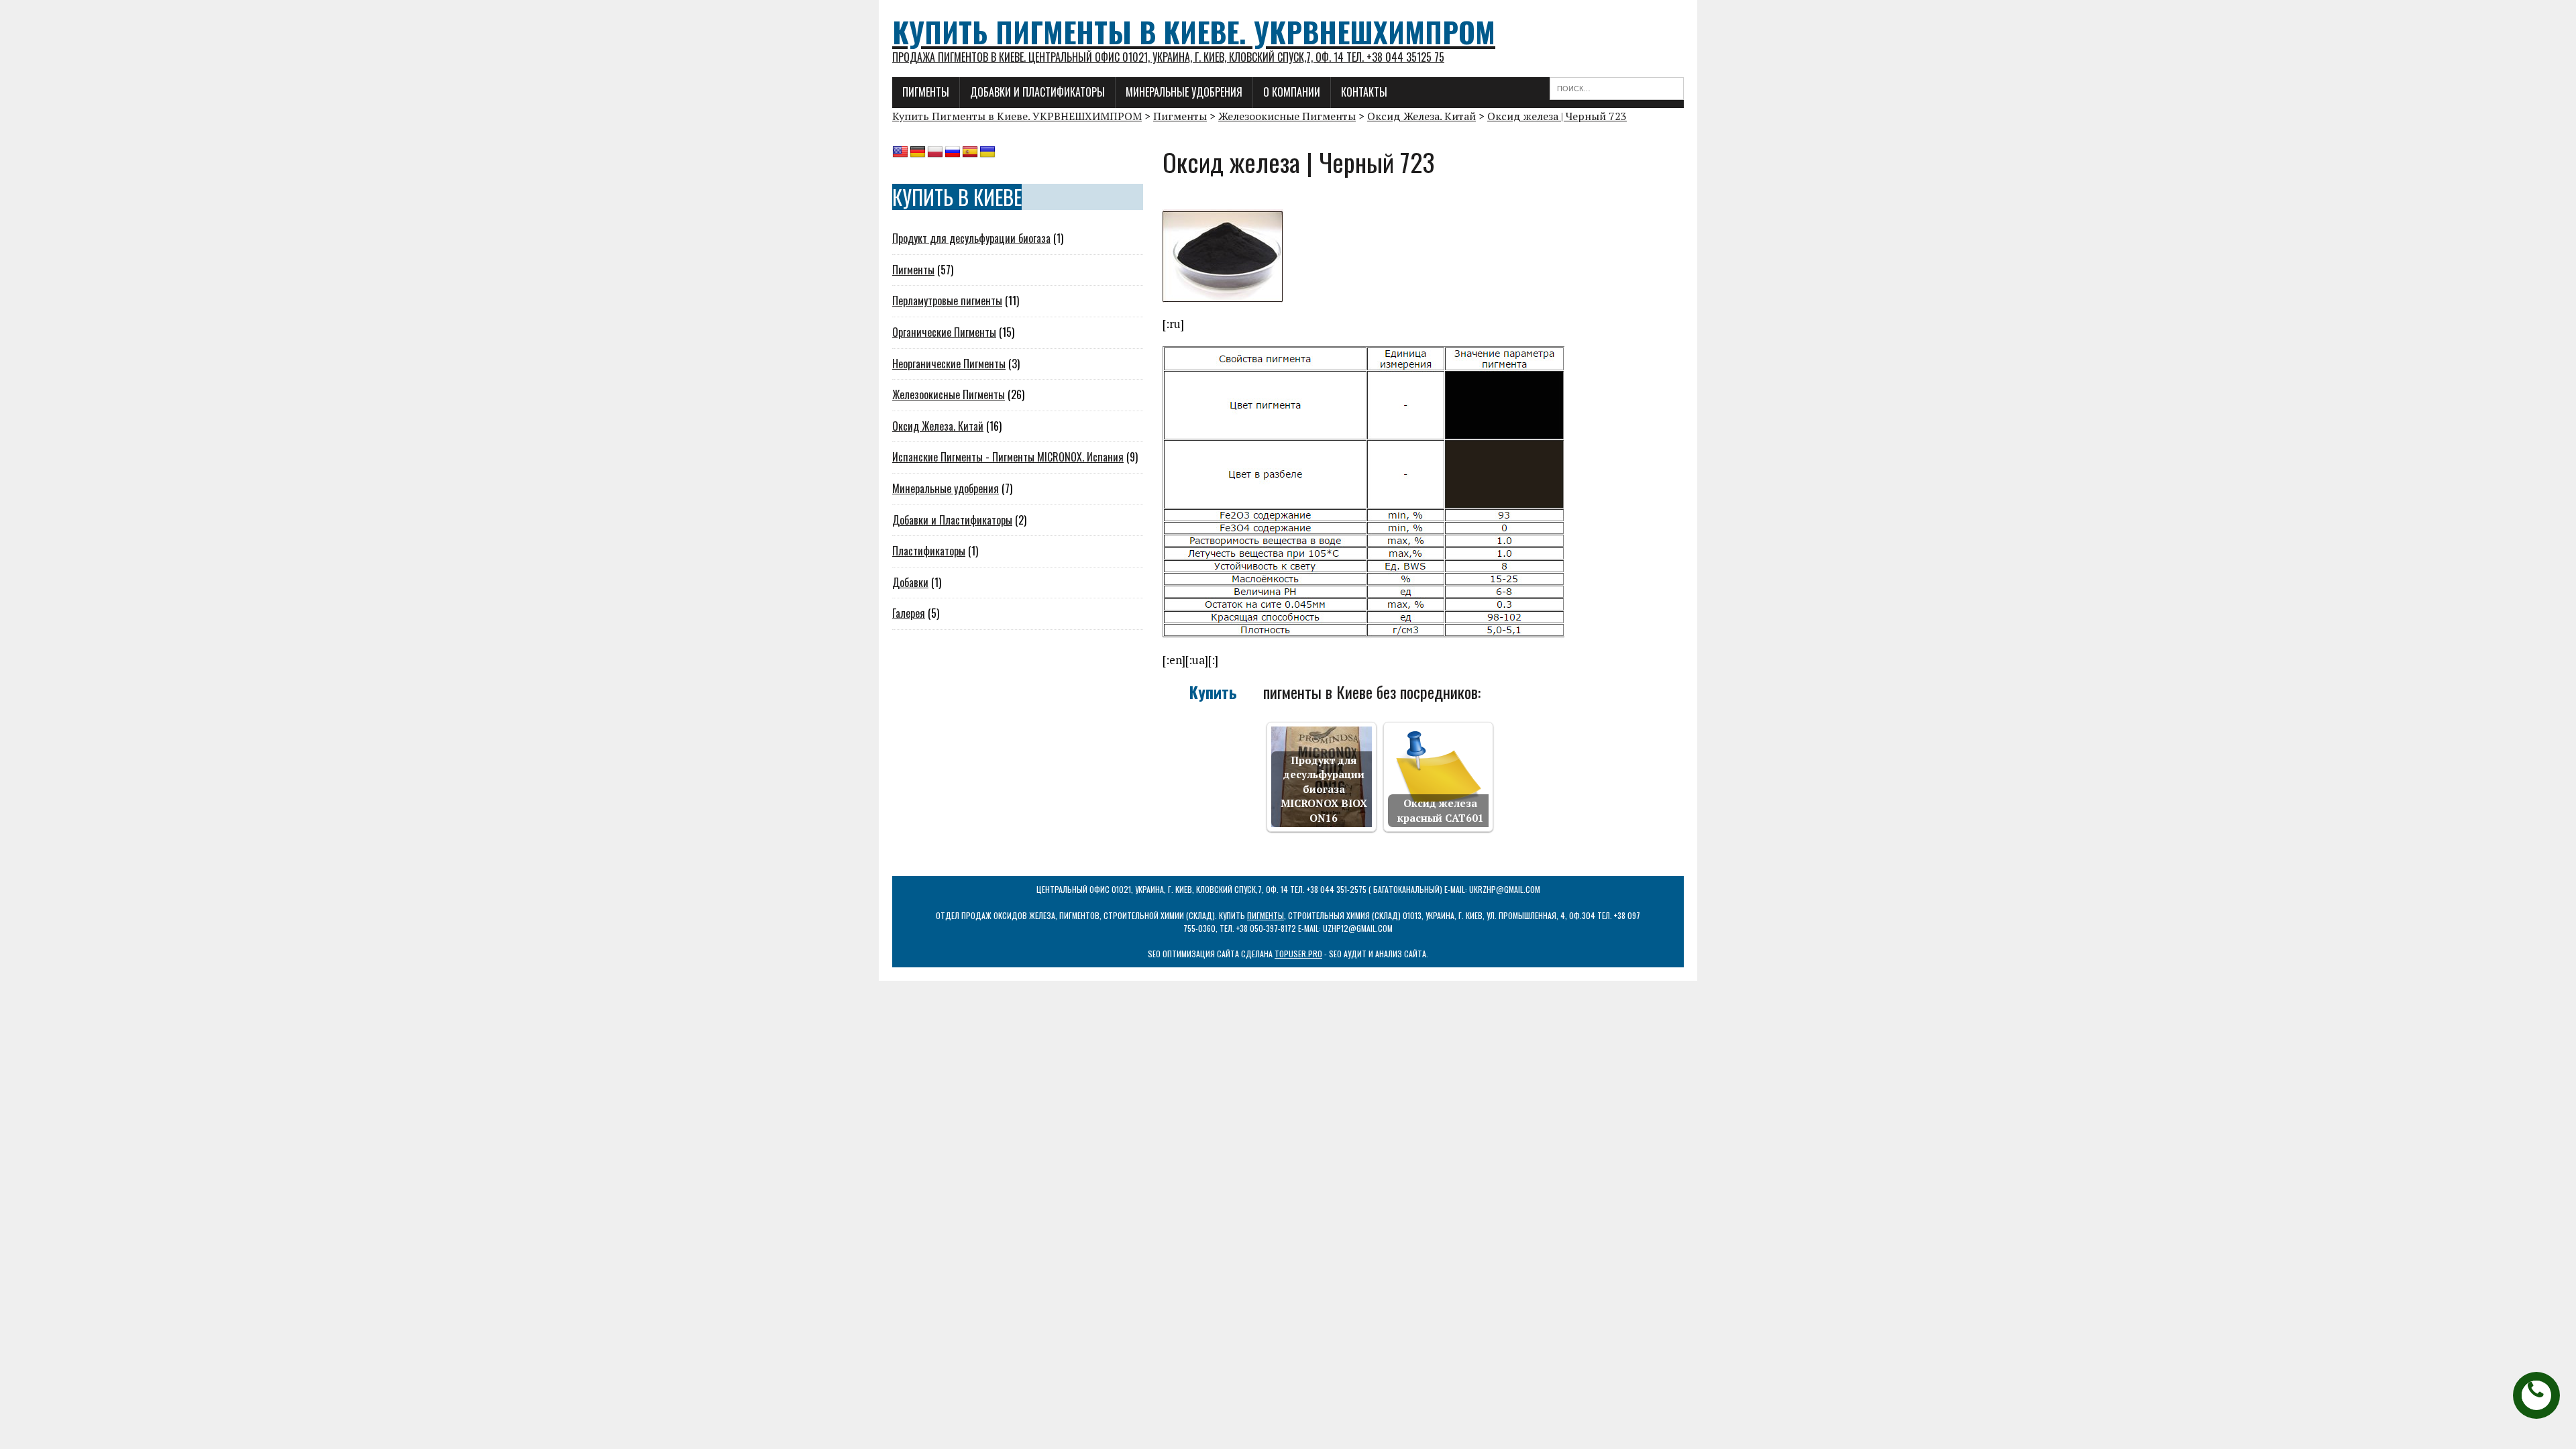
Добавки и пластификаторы (1037, 92)
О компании (1292, 92)
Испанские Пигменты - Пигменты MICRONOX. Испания (1008, 457)
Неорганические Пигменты (949, 364)
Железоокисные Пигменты (949, 394)
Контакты (1364, 92)
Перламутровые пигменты (947, 301)
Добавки (910, 582)
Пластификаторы (929, 551)
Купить (1213, 693)
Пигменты (926, 92)
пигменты (1266, 915)
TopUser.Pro (1298, 954)
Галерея (909, 613)
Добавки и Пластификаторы (952, 520)
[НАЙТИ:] (1617, 87)
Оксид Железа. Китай (938, 426)
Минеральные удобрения (1184, 92)
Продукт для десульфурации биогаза (971, 238)
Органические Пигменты (944, 332)
